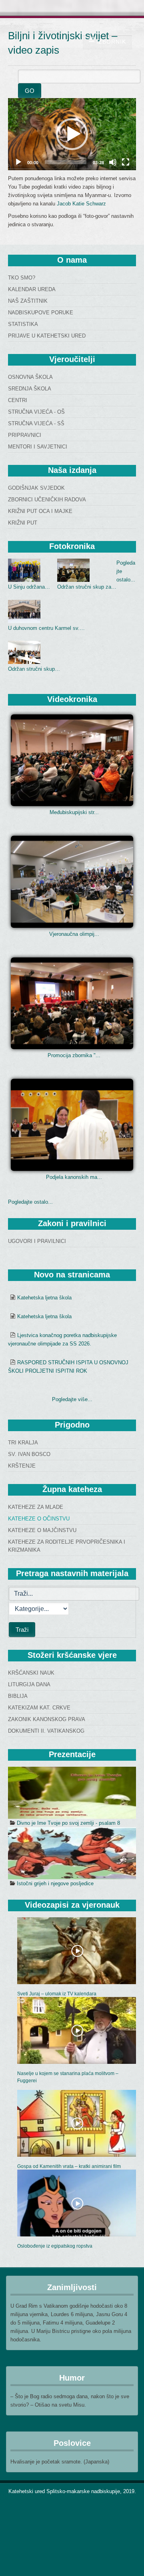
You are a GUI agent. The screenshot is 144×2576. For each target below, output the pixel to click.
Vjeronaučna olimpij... (74, 934)
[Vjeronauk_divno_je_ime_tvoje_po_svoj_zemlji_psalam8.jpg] (72, 1793)
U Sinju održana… (29, 587)
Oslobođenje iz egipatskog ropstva (55, 2246)
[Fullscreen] (126, 162)
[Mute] (113, 162)
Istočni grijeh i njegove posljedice (55, 1883)
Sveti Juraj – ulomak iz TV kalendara (57, 1994)
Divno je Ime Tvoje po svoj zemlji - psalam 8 (68, 1823)
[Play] (18, 162)
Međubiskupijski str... (74, 812)
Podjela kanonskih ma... (74, 1177)
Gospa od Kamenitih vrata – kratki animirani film (69, 2166)
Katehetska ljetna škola (44, 1298)
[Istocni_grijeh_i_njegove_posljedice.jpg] (72, 1853)
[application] (72, 134)
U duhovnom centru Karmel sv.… (46, 628)
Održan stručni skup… (34, 669)
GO (30, 91)
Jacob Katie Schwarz (81, 204)
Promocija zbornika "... (74, 1055)
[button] (72, 134)
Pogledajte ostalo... (30, 1202)
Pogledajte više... (72, 1399)
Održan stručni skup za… (87, 587)
